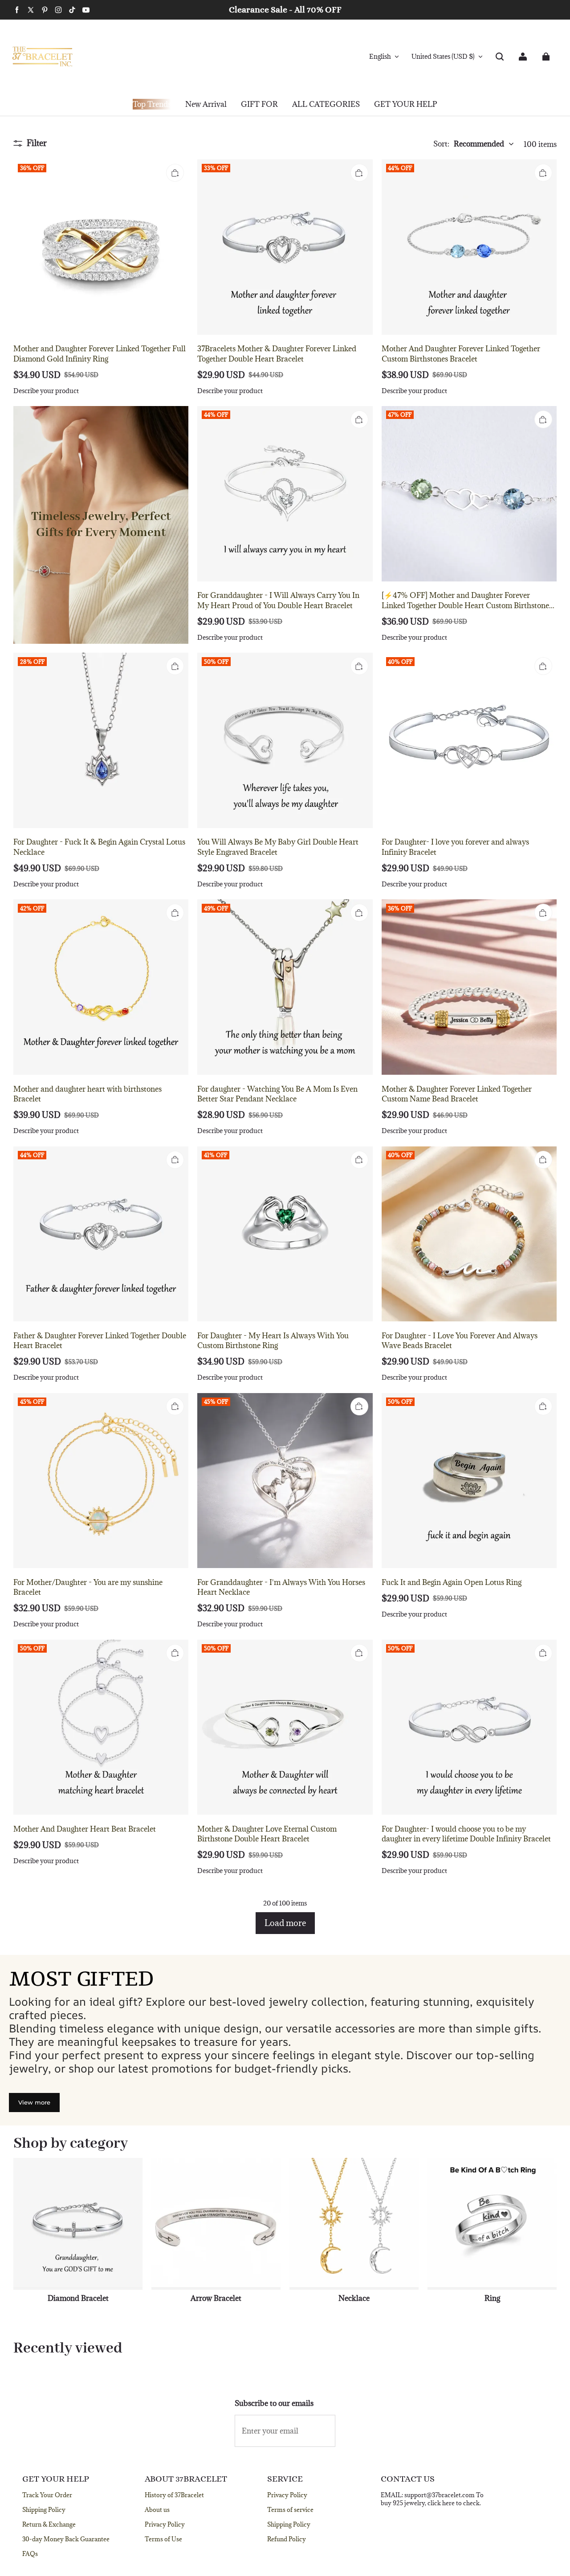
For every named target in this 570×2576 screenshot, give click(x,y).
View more (34, 2102)
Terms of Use (163, 2539)
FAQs (30, 2554)
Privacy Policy (165, 2524)
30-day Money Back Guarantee (66, 2539)
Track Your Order (47, 2495)
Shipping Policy (44, 2510)
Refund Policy (287, 2539)
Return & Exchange (49, 2524)
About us (157, 2510)
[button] (500, 57)
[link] (259, 105)
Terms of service (290, 2510)
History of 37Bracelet (174, 2495)
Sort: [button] (469, 144)
